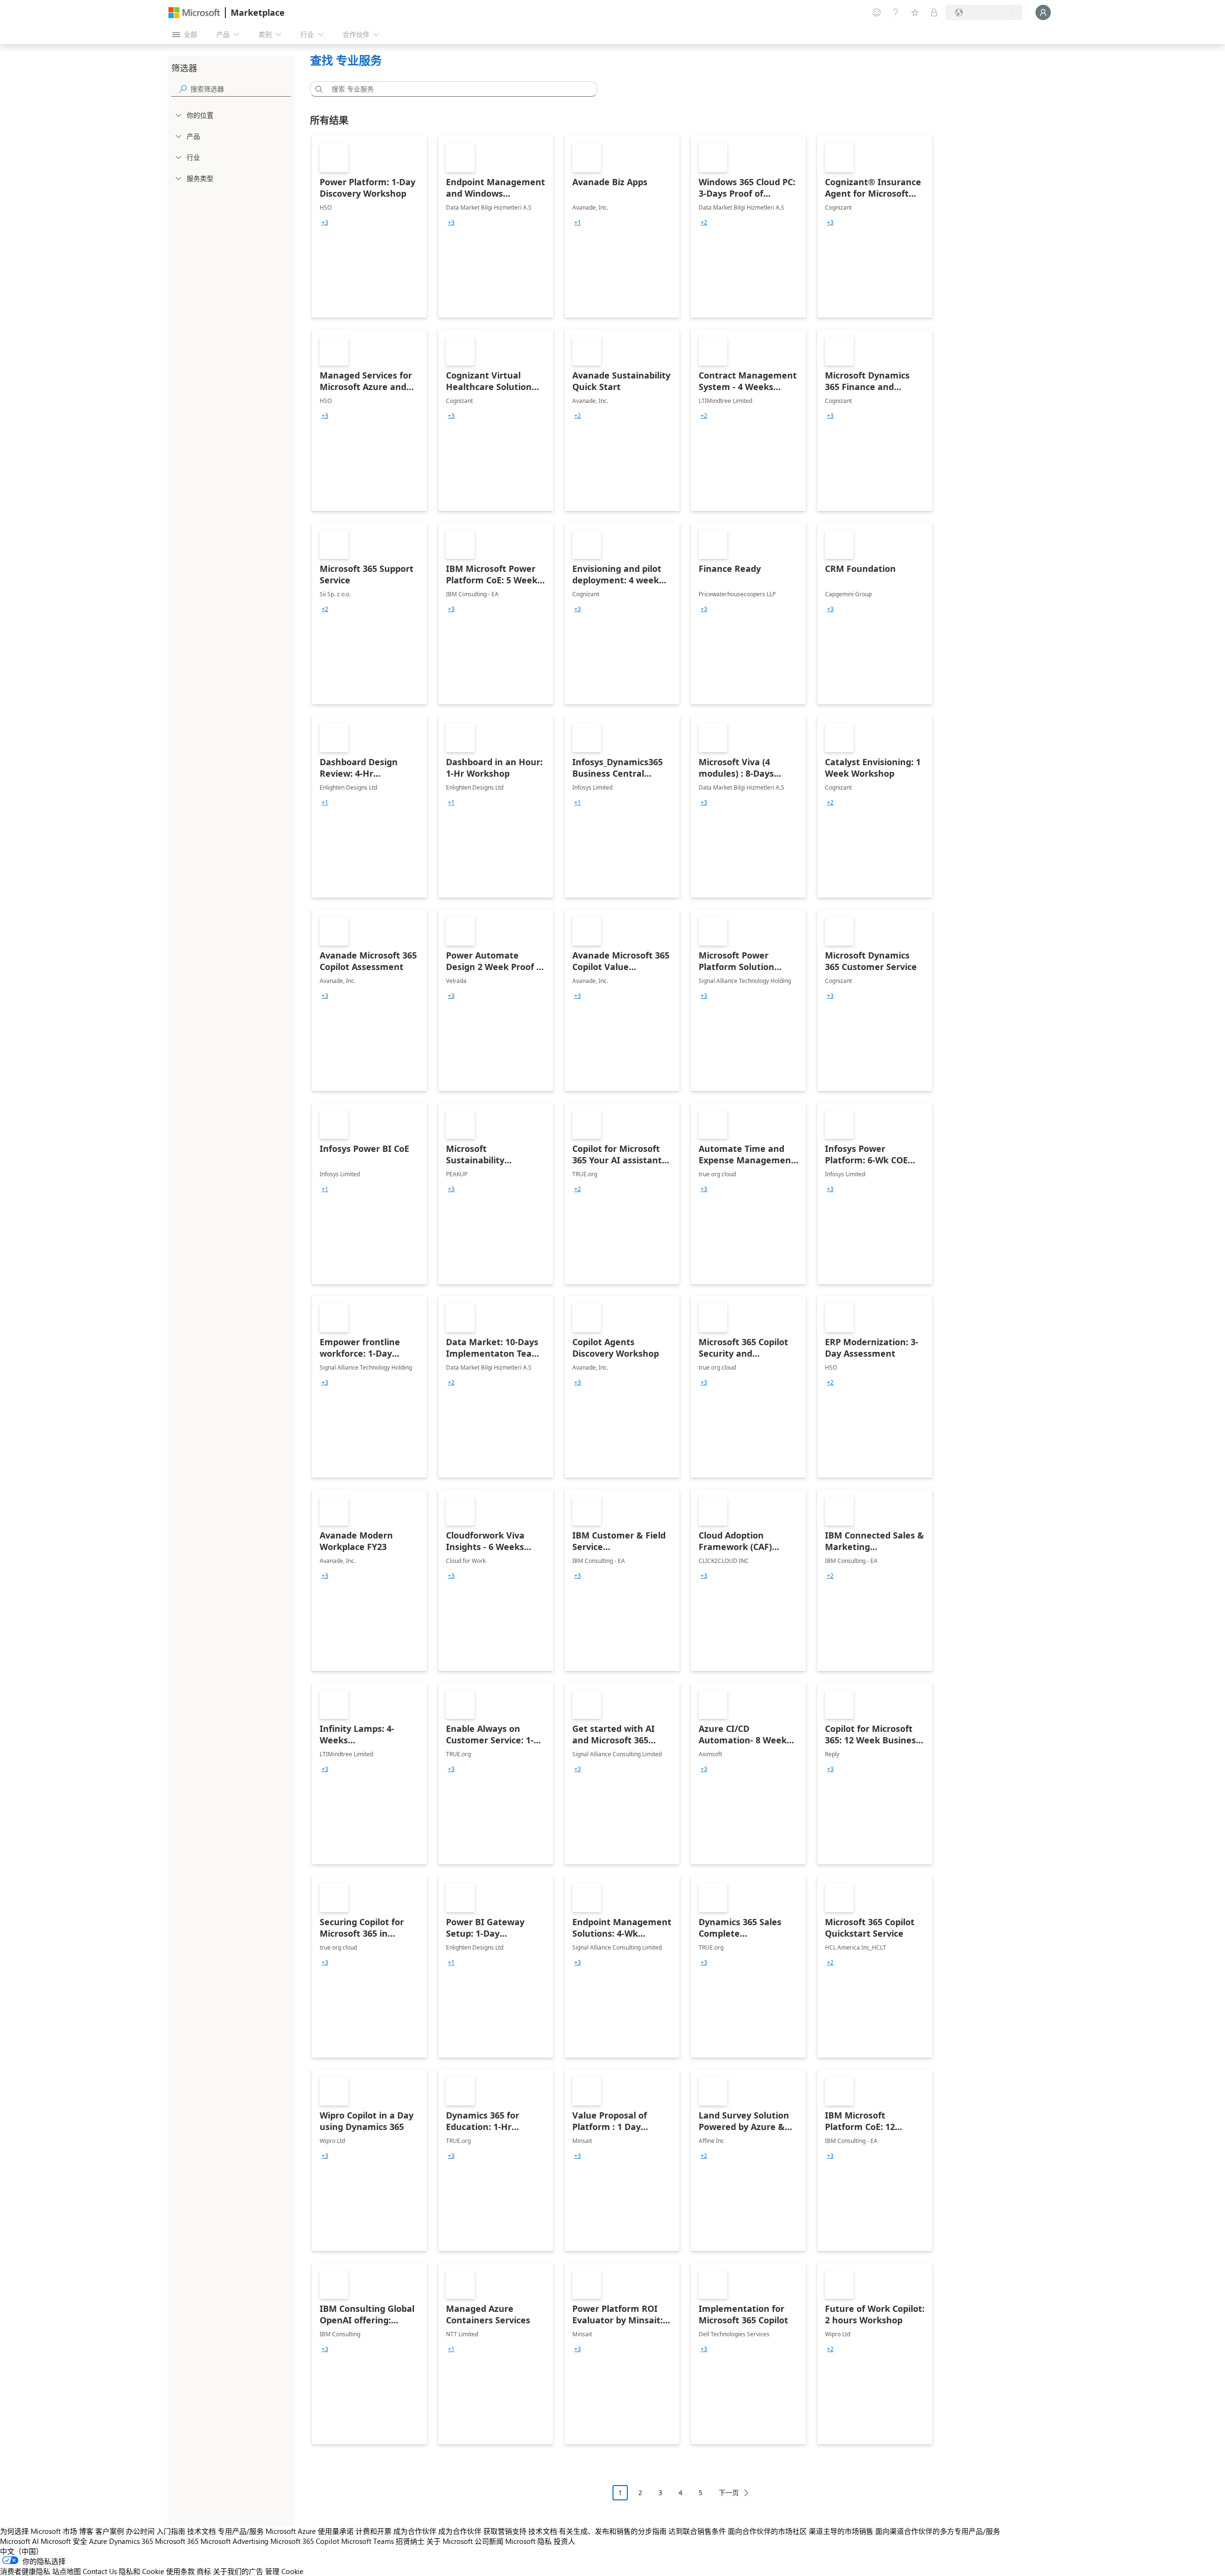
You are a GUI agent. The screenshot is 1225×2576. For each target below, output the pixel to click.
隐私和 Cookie (141, 2571)
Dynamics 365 (131, 2541)
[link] (369, 227)
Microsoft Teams (367, 2541)
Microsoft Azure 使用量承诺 (310, 2531)
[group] (325, 223)
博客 (86, 2531)
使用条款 (180, 2571)
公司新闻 (489, 2541)
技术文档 (201, 2531)
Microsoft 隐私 (529, 2541)
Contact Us (100, 2571)
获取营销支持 (505, 2531)
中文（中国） (22, 2551)
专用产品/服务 (241, 2531)
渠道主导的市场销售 (841, 2531)
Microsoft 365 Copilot (305, 2541)
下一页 (729, 2492)
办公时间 (140, 2531)
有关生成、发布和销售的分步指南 (613, 2531)
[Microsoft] (194, 13)
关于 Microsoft (450, 2541)
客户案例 (110, 2531)
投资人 (564, 2541)
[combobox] (457, 89)
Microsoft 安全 (64, 2541)
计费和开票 (373, 2531)
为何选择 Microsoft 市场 (39, 2531)
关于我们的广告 (238, 2571)
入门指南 (171, 2531)
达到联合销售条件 (697, 2531)
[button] (317, 89)
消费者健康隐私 (25, 2571)
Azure (98, 2541)
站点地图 (67, 2571)
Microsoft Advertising (234, 2541)
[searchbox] (241, 89)
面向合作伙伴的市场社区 (767, 2531)
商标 (204, 2571)
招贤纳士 (410, 2541)
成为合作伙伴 (415, 2531)
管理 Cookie (284, 2571)
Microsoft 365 (177, 2541)
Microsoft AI (19, 2541)
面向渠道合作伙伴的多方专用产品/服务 (938, 2531)
